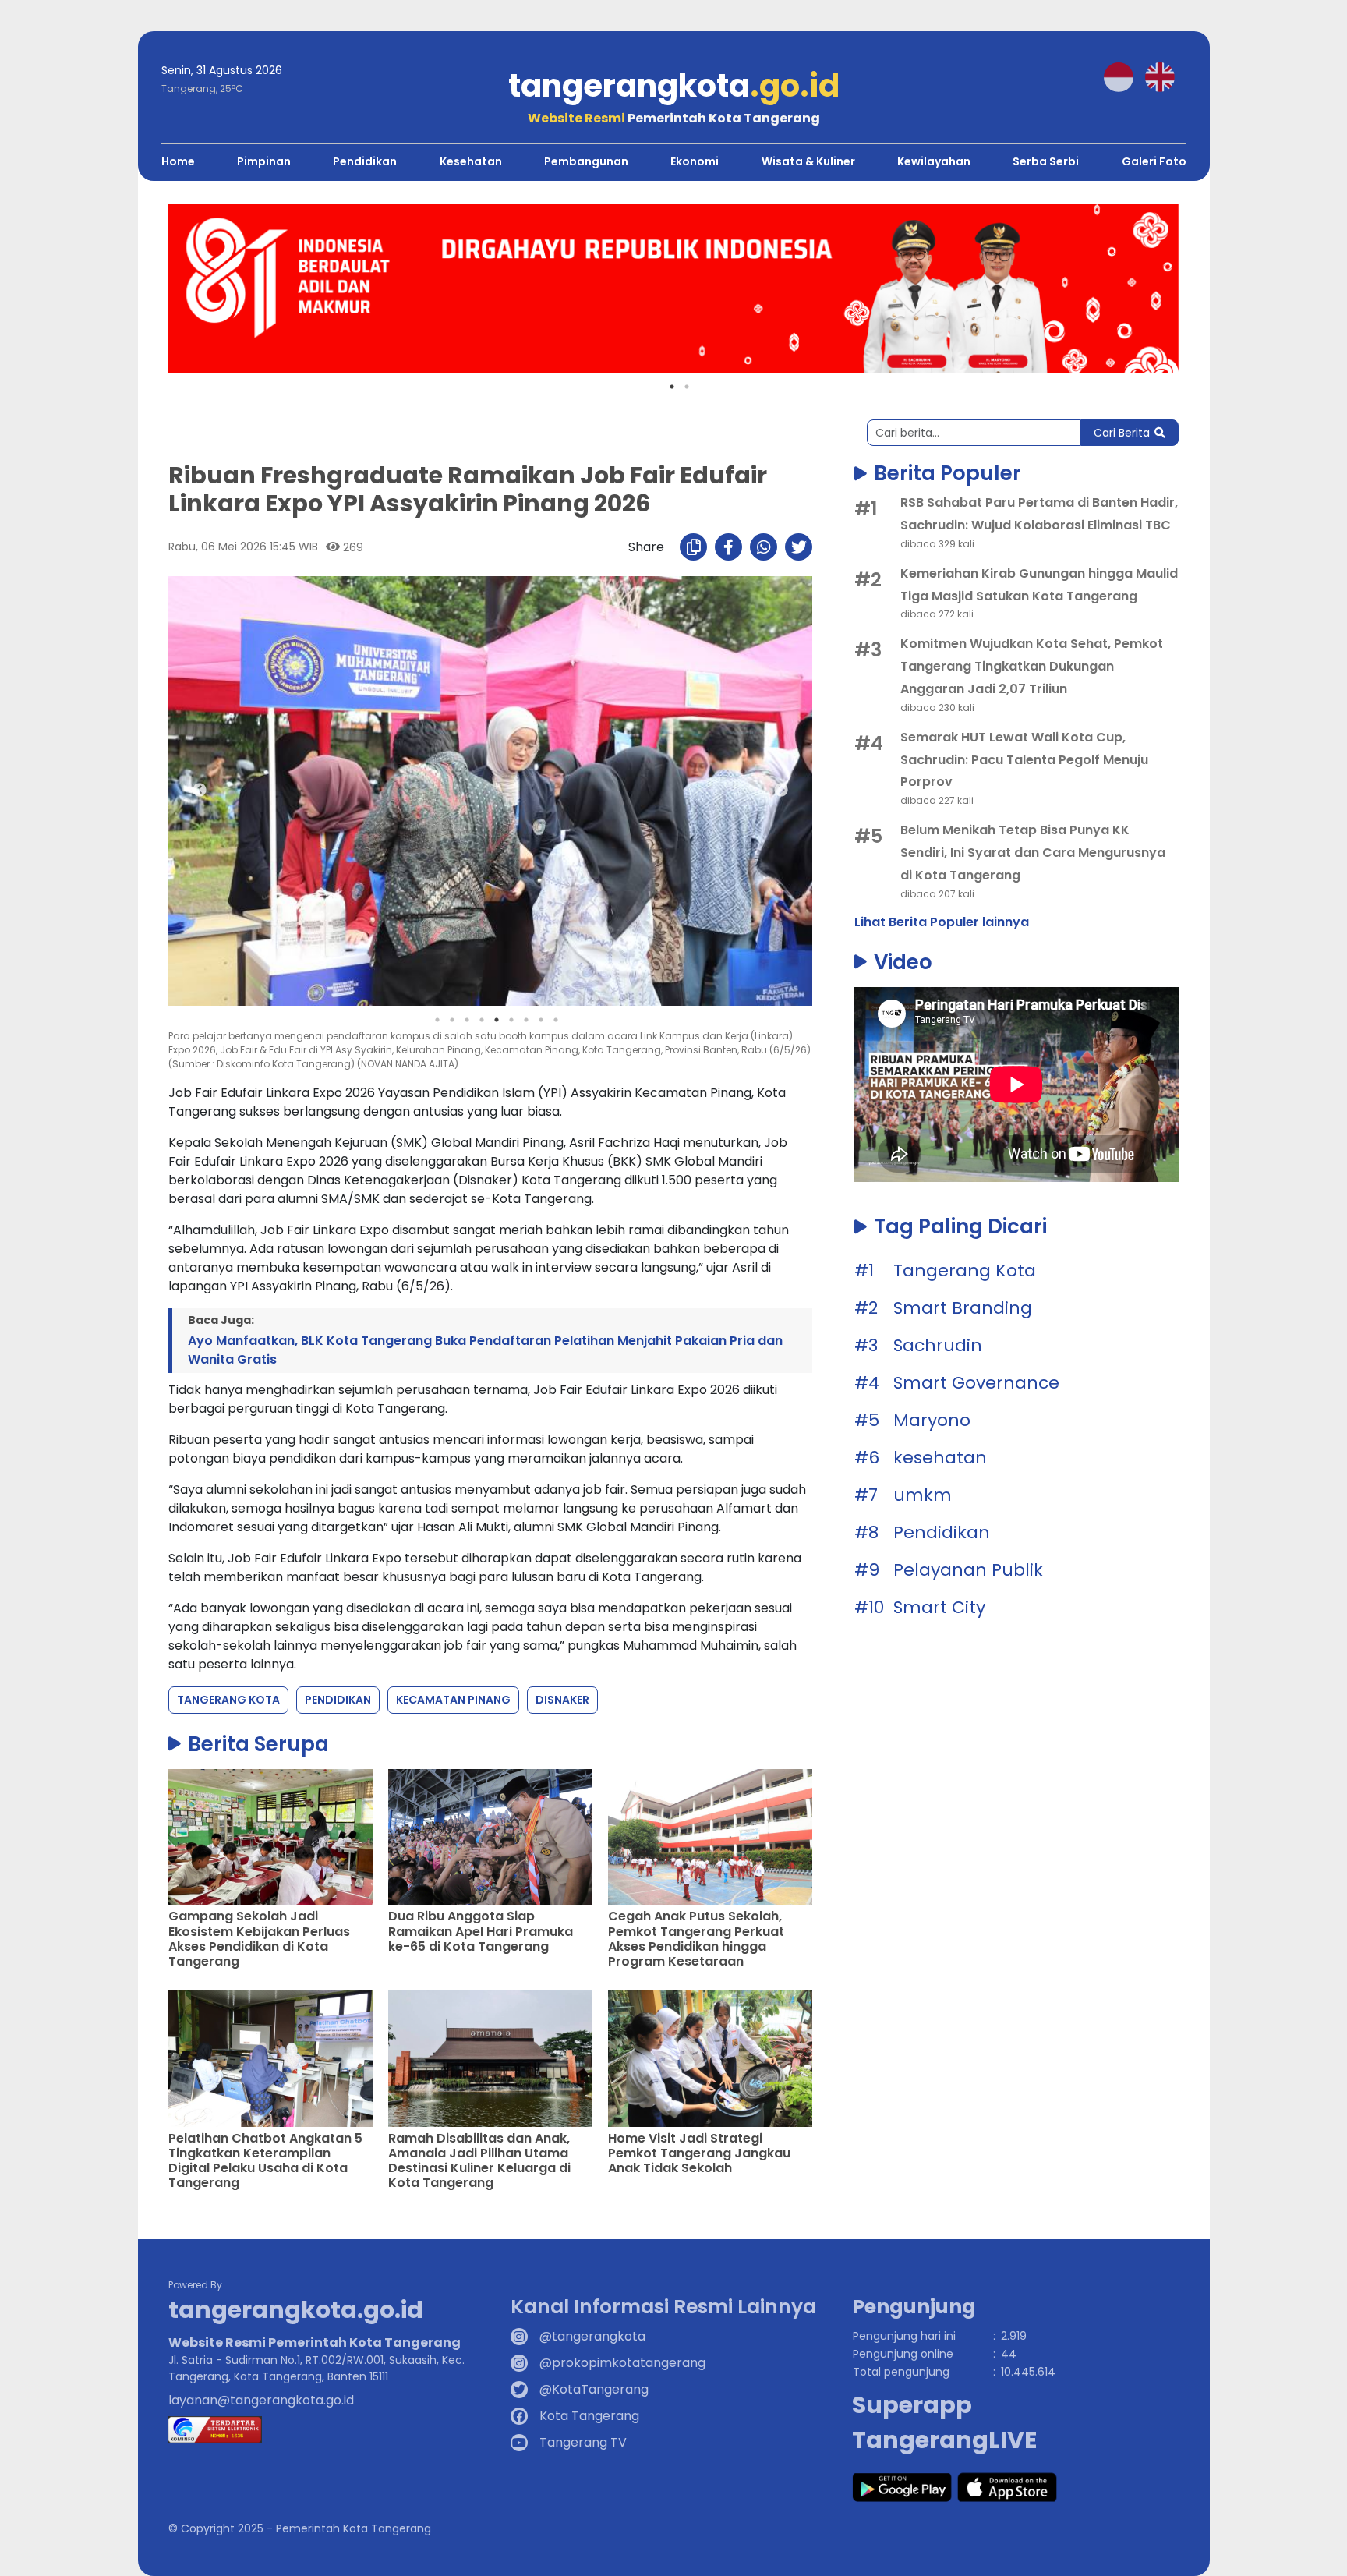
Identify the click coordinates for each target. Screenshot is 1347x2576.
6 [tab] (511, 1020)
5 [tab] (497, 1020)
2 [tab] (687, 387)
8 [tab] (541, 1020)
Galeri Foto (1154, 161)
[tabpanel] (673, 288)
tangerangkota (674, 86)
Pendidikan (365, 161)
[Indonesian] (1124, 76)
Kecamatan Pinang (453, 1700)
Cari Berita (1122, 433)
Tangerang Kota (228, 1700)
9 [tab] (556, 1020)
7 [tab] (526, 1020)
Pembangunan (586, 161)
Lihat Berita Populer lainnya (942, 922)
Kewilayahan (934, 161)
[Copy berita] (693, 547)
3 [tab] (467, 1020)
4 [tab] (482, 1020)
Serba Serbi (1046, 161)
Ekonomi (695, 161)
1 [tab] (672, 387)
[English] (1166, 76)
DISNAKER (562, 1700)
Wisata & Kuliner (808, 161)
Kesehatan (471, 161)
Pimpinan (264, 161)
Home (178, 161)
